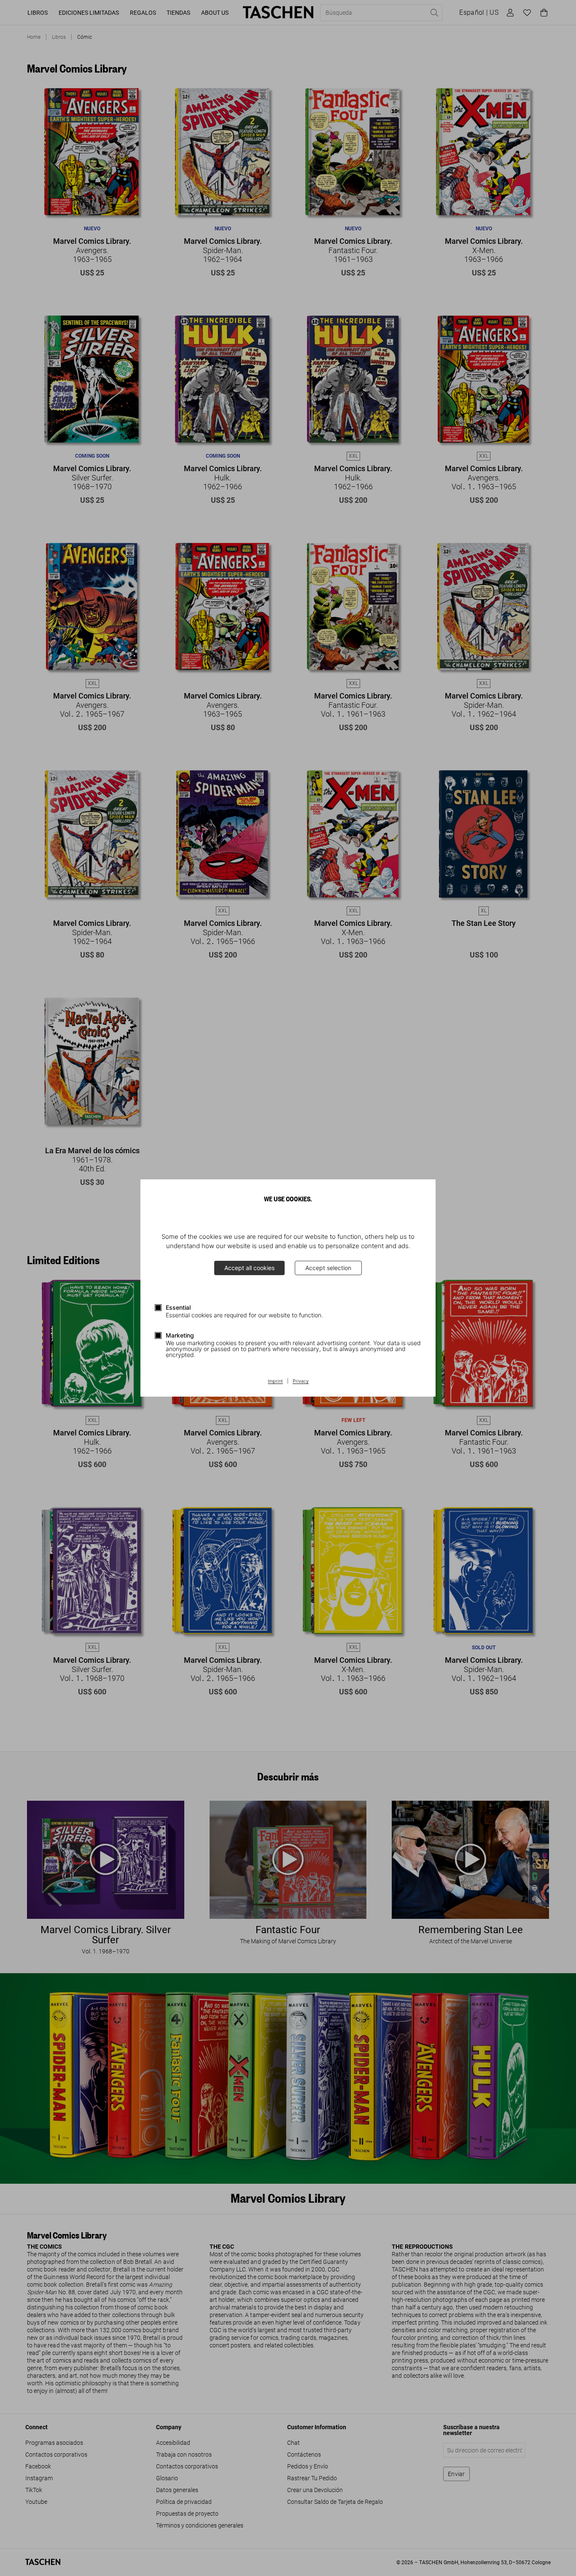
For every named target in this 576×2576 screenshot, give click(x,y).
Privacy (301, 1381)
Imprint (275, 1381)
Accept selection (328, 1268)
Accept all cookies (249, 1268)
